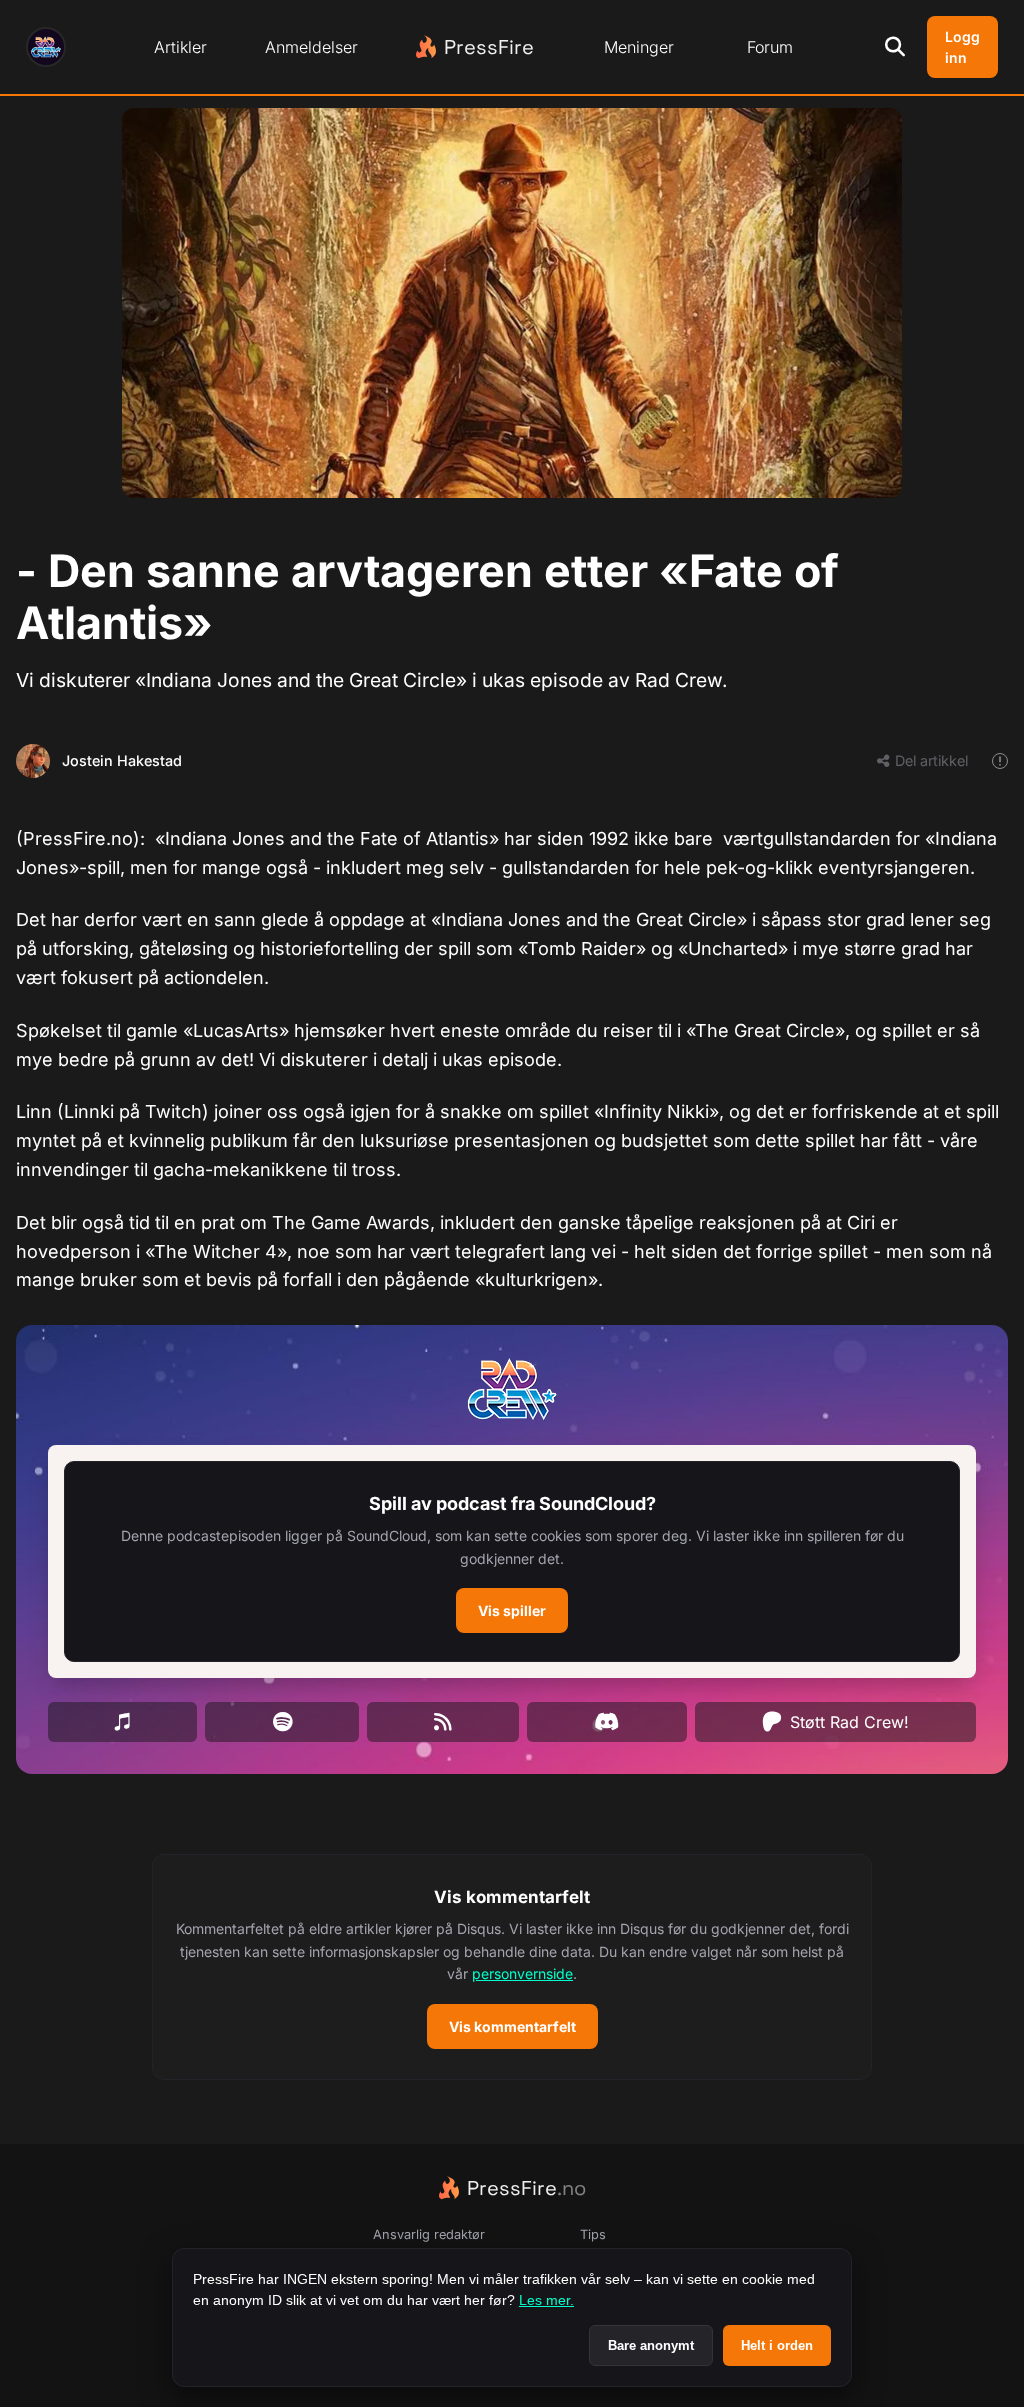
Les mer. (546, 2300)
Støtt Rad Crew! (849, 1722)
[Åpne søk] (895, 47)
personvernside (522, 1973)
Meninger (639, 47)
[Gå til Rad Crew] (46, 47)
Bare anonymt (651, 2345)
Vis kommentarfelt (512, 2026)
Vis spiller (512, 1610)
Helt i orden (777, 2345)
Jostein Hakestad (122, 760)
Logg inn (962, 47)
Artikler (180, 47)
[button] (512, 1561)
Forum (770, 47)
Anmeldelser (311, 47)
